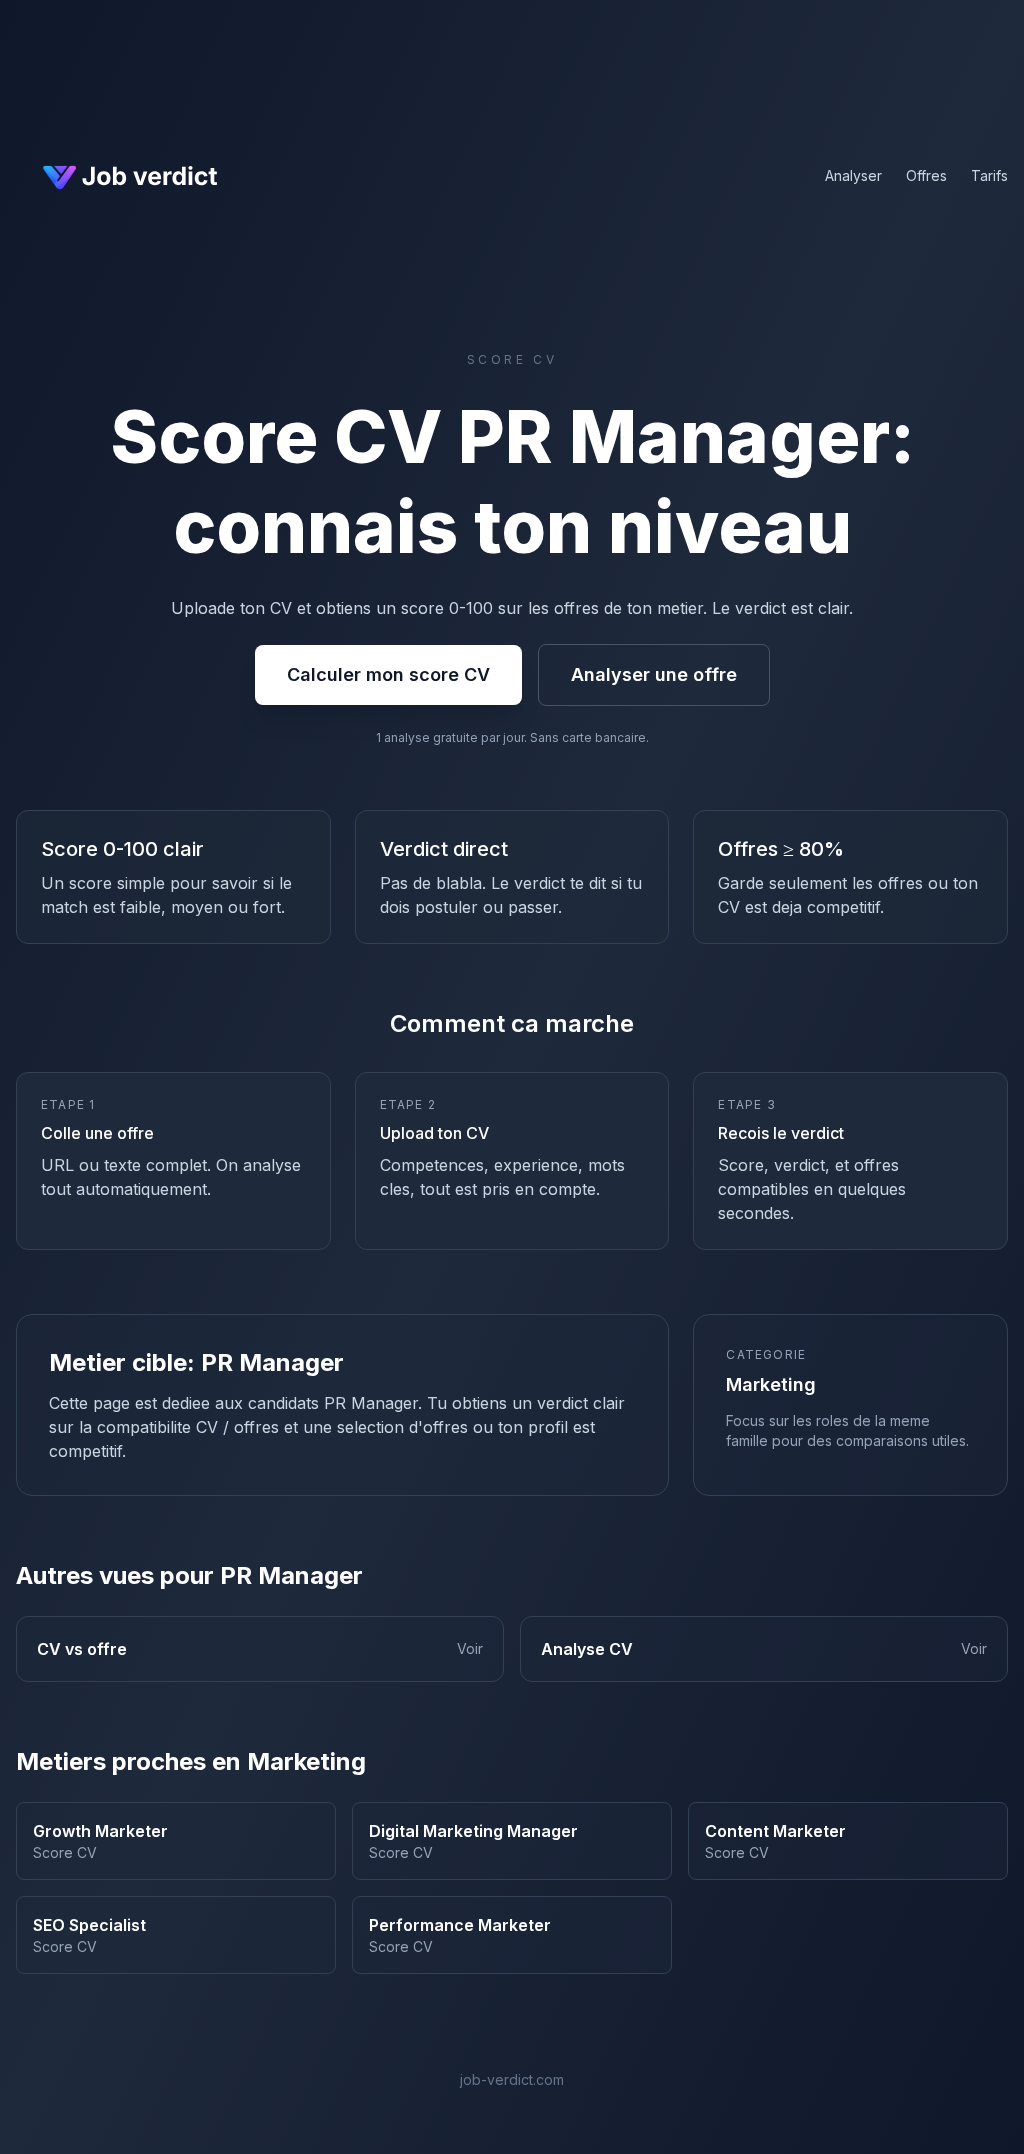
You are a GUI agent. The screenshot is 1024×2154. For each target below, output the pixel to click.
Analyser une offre (654, 674)
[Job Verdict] (128, 176)
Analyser (853, 175)
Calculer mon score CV (388, 674)
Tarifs (989, 175)
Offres (926, 175)
